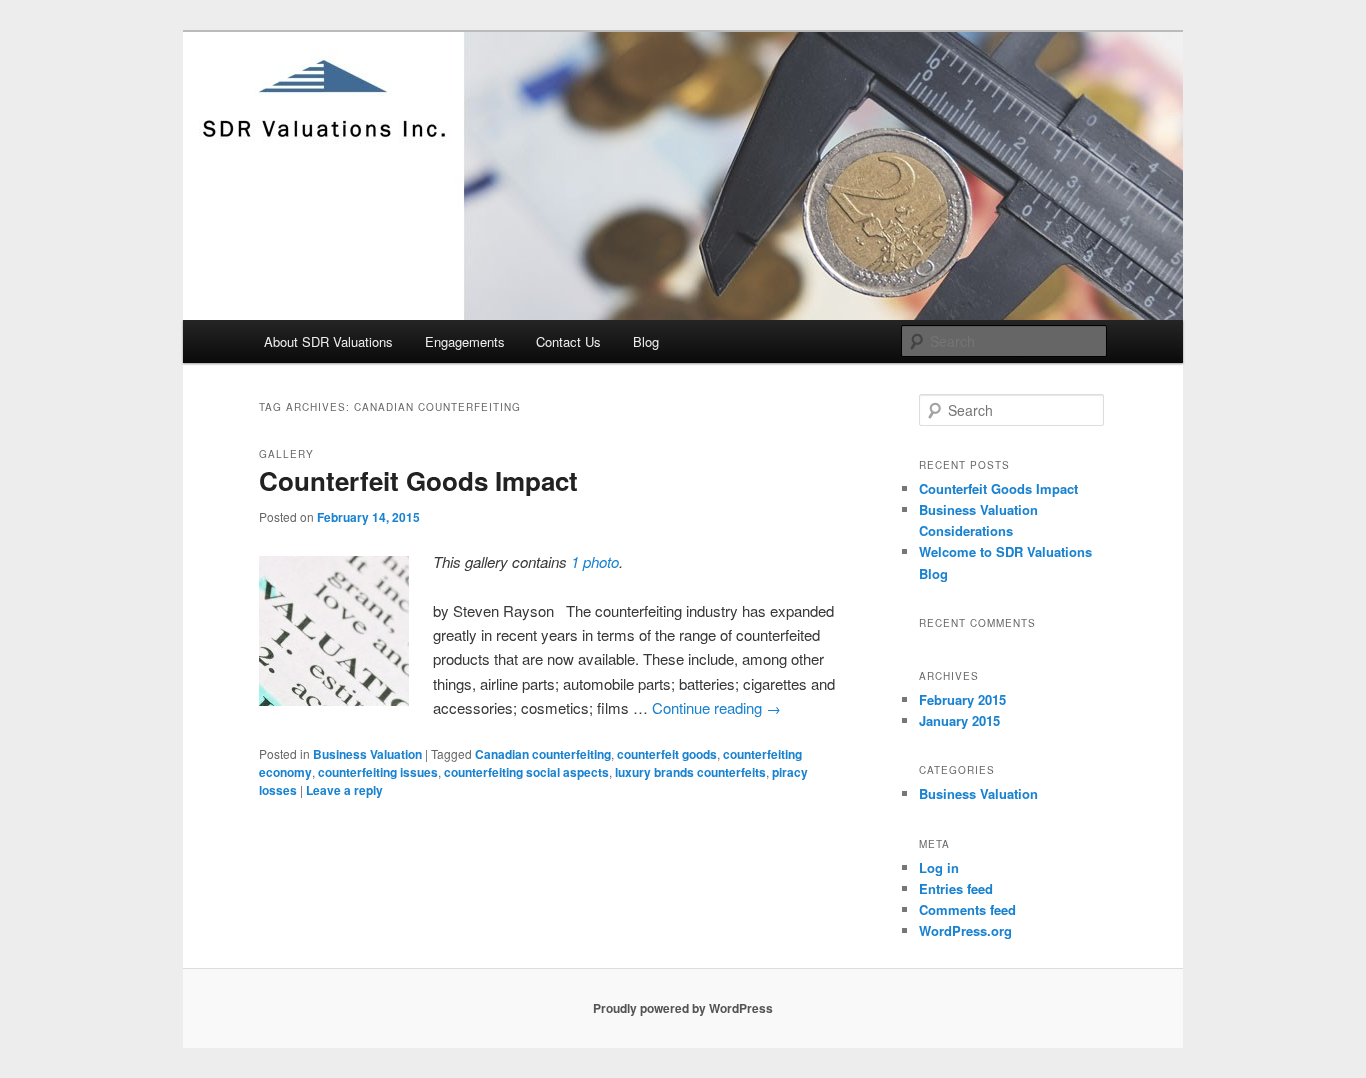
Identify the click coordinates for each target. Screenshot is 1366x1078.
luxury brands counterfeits (690, 772)
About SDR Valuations (328, 341)
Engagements (465, 341)
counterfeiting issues (378, 772)
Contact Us (568, 341)
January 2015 (959, 720)
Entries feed (956, 888)
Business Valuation (367, 754)
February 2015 (962, 699)
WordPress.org (965, 930)
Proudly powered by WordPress (683, 1008)
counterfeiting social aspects (526, 772)
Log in (939, 867)
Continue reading (716, 707)
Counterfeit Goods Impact (418, 480)
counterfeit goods (667, 754)
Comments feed (967, 909)
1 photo (595, 561)
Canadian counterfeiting (543, 754)
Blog (646, 341)
